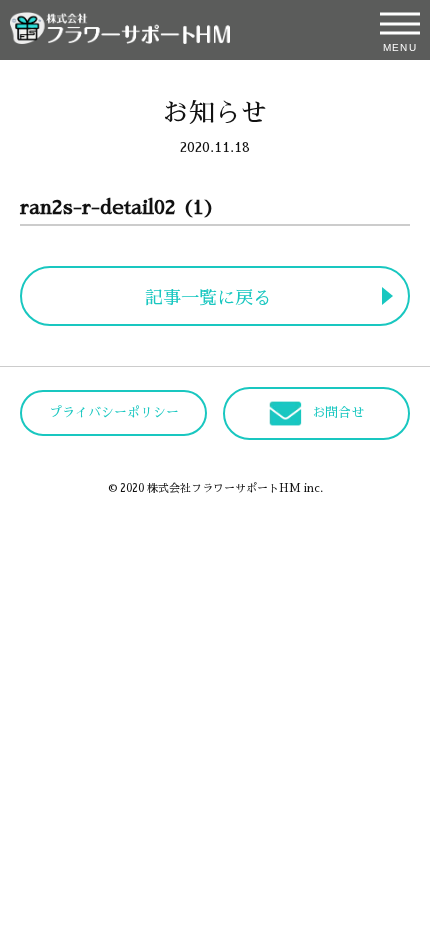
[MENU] (400, 23)
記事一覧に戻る (208, 298)
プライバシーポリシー (114, 412)
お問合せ (338, 412)
